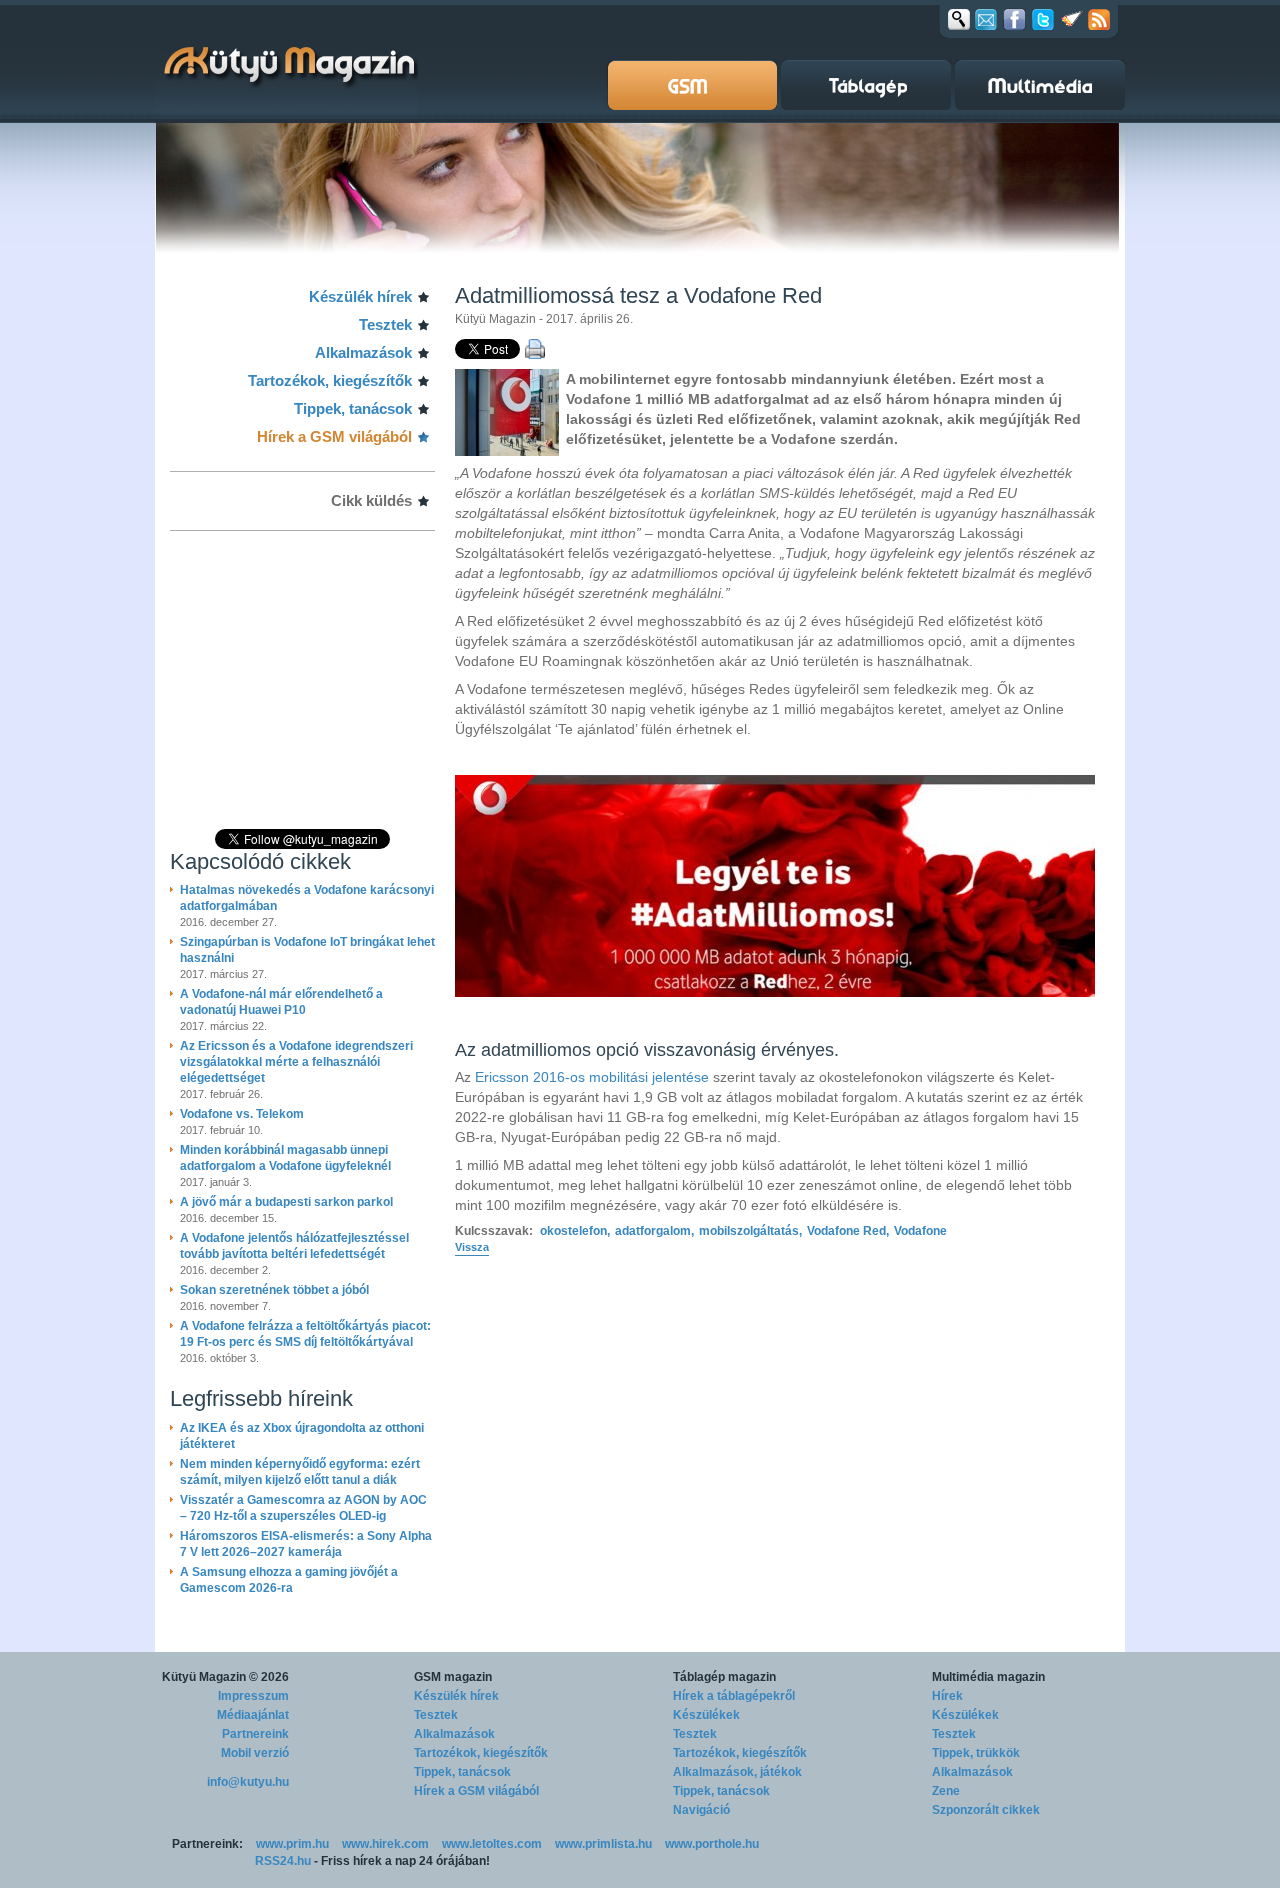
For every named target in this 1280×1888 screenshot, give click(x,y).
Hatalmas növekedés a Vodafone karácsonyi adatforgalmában (307, 898)
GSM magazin (453, 1677)
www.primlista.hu (603, 1844)
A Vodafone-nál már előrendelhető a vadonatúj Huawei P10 (281, 1002)
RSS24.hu (283, 1861)
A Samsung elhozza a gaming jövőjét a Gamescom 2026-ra (289, 1580)
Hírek (947, 1696)
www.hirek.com (385, 1844)
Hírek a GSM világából (334, 436)
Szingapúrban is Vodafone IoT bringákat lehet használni (307, 950)
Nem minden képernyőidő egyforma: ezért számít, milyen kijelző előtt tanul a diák (300, 1472)
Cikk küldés (371, 500)
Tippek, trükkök (976, 1753)
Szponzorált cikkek (986, 1810)
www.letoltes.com (492, 1844)
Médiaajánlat (253, 1715)
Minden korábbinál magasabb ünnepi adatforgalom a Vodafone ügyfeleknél (285, 1158)
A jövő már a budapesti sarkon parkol (286, 1202)
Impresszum (253, 1696)
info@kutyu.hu (248, 1782)
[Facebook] (1014, 19)
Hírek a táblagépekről (734, 1696)
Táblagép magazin (724, 1677)
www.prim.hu (292, 1844)
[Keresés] (959, 19)
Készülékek (706, 1715)
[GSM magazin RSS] (1099, 19)
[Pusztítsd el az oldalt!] (1072, 19)
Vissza (472, 1247)
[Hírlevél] (986, 19)
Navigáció (701, 1810)
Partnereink (255, 1734)
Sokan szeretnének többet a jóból (274, 1290)
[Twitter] (1043, 19)
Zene (946, 1791)
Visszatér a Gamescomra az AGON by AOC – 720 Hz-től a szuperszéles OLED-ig (303, 1508)
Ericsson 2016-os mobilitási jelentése (592, 1077)
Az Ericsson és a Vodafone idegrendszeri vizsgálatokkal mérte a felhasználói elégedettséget (296, 1062)
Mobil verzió (255, 1753)
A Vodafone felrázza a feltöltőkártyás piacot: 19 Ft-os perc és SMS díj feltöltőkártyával (305, 1334)
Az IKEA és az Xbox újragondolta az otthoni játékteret (302, 1436)
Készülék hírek (360, 296)
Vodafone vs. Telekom (242, 1114)
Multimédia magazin (988, 1677)
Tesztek (385, 324)
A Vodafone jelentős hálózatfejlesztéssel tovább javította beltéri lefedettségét (294, 1246)
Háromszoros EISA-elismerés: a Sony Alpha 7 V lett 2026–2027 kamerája (306, 1544)
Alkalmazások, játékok (737, 1772)
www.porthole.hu (712, 1844)
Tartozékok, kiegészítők (330, 380)
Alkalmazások (363, 352)
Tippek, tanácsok (353, 408)
